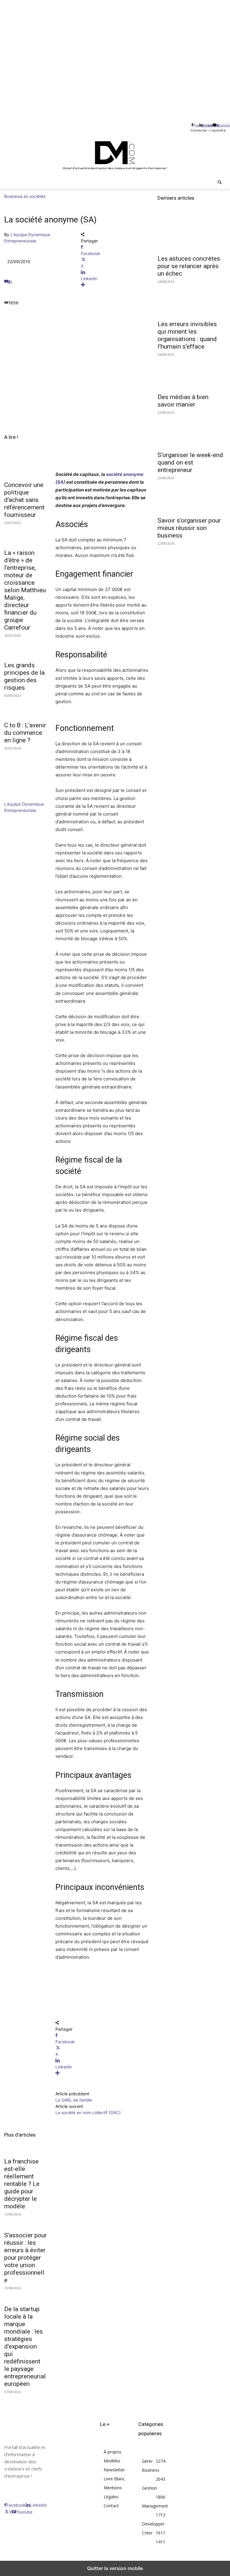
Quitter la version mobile (115, 2568)
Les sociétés (33, 196)
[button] (220, 183)
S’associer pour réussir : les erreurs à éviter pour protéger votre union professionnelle (25, 2258)
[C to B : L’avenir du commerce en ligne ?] (26, 707)
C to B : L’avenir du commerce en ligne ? (25, 733)
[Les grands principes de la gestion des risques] (26, 647)
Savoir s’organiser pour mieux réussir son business (189, 528)
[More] (115, 285)
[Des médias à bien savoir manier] (192, 372)
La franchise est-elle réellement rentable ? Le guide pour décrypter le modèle (22, 2184)
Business (13, 196)
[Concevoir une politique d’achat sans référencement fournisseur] (26, 467)
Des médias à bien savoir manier (183, 401)
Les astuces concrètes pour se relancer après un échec (189, 266)
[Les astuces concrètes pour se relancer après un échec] (192, 234)
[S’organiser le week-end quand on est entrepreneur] (192, 430)
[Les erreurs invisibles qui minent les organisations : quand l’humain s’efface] (192, 300)
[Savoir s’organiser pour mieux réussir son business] (192, 496)
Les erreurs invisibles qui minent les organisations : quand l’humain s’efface (187, 335)
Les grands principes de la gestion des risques (24, 676)
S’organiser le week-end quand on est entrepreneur (190, 462)
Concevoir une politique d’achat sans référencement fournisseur (24, 500)
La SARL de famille (74, 2100)
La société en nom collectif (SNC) (88, 2112)
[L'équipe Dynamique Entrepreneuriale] (22, 798)
